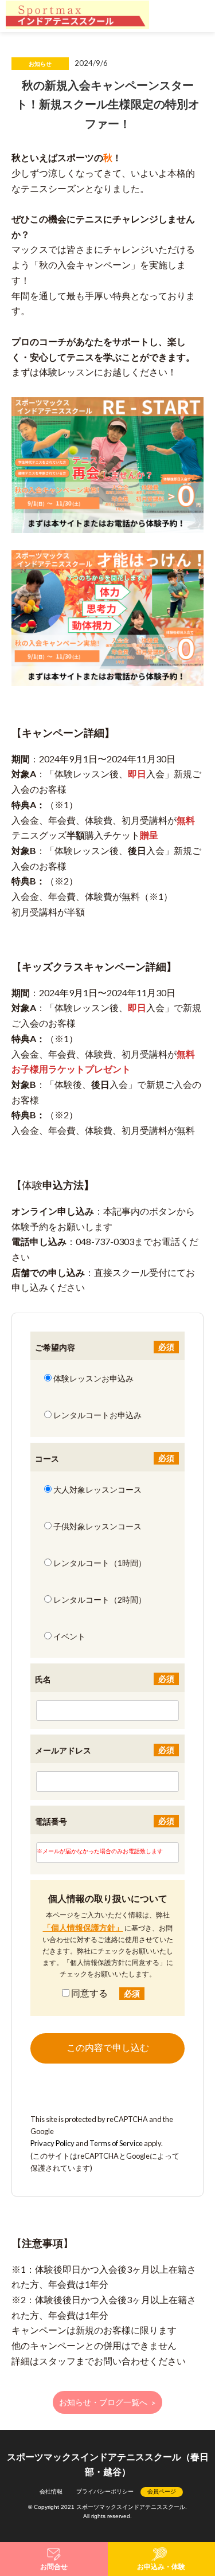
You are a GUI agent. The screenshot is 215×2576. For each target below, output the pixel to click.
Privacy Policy (52, 2143)
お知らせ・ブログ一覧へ (107, 2403)
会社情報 (51, 2491)
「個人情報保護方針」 (83, 1927)
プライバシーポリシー (105, 2491)
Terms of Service (116, 2143)
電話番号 (51, 1821)
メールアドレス (63, 1750)
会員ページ (162, 2491)
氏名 (43, 1679)
